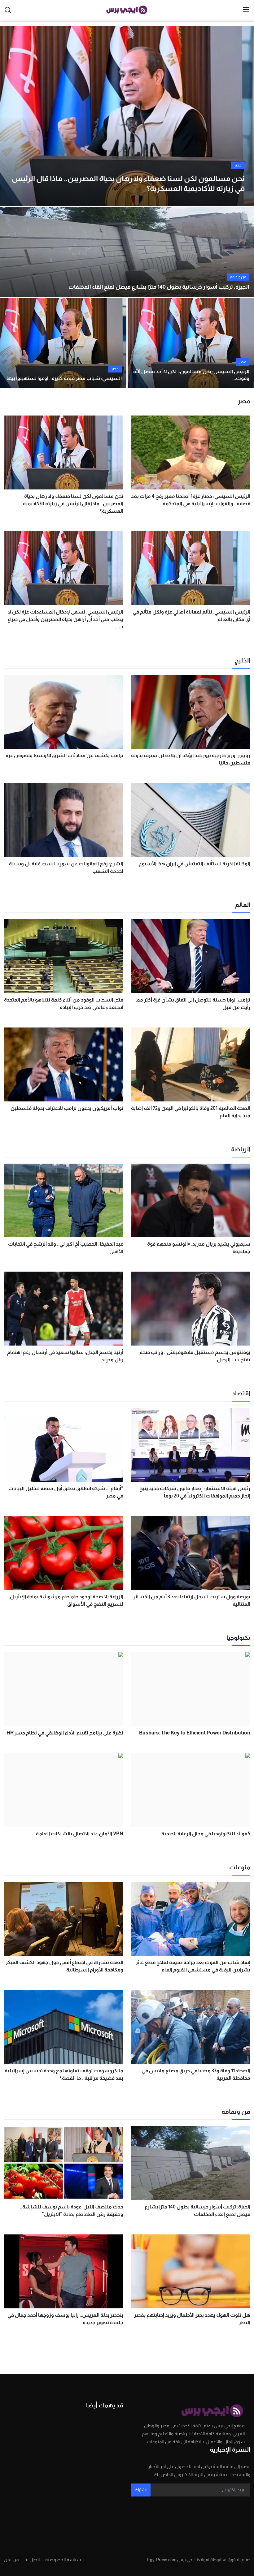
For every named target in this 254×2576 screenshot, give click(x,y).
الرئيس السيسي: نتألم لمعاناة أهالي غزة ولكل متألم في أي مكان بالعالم (191, 616)
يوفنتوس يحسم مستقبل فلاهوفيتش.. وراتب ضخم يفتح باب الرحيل (195, 1356)
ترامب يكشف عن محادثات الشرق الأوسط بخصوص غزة (64, 755)
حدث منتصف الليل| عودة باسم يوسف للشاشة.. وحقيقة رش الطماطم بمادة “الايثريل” (72, 2210)
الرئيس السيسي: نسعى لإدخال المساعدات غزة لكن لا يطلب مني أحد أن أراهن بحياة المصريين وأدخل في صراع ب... (65, 619)
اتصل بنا (32, 2559)
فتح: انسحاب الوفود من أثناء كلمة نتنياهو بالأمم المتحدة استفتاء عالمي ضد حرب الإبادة (64, 1004)
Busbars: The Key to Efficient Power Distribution (195, 1733)
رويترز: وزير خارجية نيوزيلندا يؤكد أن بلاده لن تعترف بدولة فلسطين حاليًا (191, 759)
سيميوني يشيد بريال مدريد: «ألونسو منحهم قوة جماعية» (199, 1248)
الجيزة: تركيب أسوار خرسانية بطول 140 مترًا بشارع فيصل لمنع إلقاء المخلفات (159, 287)
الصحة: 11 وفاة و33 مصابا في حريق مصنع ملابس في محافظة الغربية (196, 2074)
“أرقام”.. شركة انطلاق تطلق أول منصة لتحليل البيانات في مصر (66, 1492)
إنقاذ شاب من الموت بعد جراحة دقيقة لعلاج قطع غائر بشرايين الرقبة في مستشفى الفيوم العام (193, 1966)
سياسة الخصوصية (63, 2559)
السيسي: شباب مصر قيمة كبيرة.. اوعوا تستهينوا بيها (64, 378)
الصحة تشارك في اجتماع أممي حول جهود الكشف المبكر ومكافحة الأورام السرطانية (64, 1966)
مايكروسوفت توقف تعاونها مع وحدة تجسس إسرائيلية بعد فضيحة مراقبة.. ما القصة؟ (64, 2074)
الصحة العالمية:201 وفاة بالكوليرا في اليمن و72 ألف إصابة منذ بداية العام (191, 1112)
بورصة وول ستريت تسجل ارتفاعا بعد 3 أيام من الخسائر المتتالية (192, 1600)
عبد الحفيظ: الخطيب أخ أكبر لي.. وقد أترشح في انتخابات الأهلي (66, 1248)
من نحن (11, 2559)
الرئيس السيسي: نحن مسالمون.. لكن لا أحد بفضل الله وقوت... (191, 375)
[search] (8, 10)
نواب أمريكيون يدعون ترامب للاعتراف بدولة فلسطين (67, 1108)
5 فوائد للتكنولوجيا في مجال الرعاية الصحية (206, 1834)
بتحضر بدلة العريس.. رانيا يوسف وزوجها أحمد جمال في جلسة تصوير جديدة (65, 2319)
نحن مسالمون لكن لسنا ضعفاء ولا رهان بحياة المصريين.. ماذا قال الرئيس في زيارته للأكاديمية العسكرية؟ (73, 504)
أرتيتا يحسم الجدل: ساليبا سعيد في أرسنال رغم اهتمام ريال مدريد (65, 1356)
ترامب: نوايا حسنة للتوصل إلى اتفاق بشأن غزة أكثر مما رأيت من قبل (193, 1004)
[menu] (246, 10)
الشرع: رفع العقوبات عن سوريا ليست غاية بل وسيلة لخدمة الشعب (66, 867)
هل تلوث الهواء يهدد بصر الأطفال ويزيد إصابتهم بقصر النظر (192, 2319)
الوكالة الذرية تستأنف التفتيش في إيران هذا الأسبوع (195, 864)
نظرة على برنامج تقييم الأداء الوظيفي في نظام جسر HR (65, 1733)
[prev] (10, 116)
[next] (244, 116)
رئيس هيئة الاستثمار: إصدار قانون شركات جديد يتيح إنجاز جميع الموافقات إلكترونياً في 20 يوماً (195, 1492)
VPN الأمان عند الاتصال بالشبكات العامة (80, 1834)
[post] (127, 116)
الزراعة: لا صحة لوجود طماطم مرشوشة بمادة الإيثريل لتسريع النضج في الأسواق (67, 1600)
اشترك (141, 2490)
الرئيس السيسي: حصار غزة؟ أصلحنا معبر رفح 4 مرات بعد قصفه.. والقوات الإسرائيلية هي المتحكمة (191, 500)
